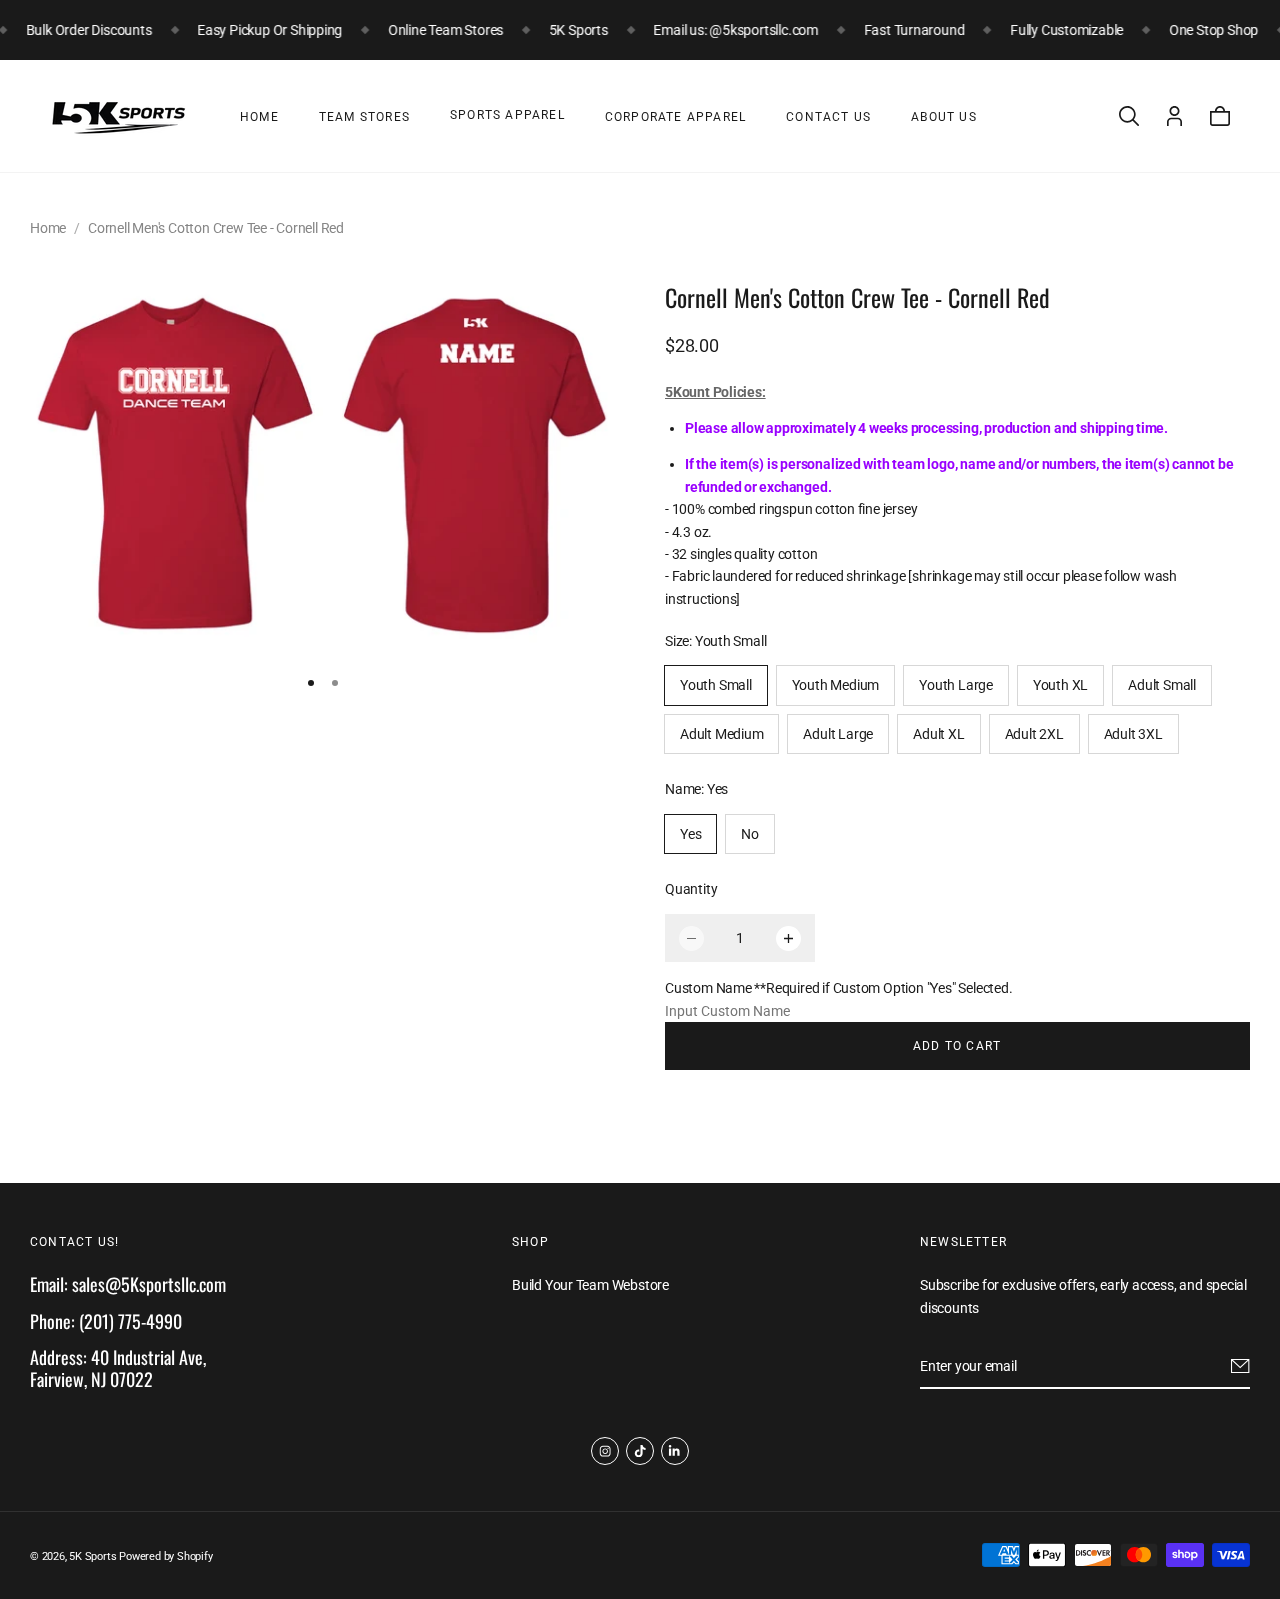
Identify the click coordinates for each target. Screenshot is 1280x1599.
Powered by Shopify (165, 1556)
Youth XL (1060, 685)
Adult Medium (721, 734)
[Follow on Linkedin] (675, 1451)
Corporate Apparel (675, 117)
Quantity (691, 889)
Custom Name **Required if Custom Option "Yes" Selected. (838, 988)
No (750, 834)
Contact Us (828, 117)
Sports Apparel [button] (507, 115)
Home (259, 117)
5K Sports (92, 1556)
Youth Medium (835, 685)
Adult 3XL (1133, 734)
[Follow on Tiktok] (640, 1451)
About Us (944, 117)
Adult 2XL (1034, 734)
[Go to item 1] (311, 683)
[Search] (1129, 116)
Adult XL (938, 734)
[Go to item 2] (335, 683)
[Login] (1174, 116)
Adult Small (1162, 685)
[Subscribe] (1240, 1367)
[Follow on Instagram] (605, 1451)
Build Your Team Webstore (590, 1286)
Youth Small (716, 685)
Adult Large (838, 734)
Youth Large (956, 685)
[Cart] (1220, 116)
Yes (690, 834)
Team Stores (364, 117)
